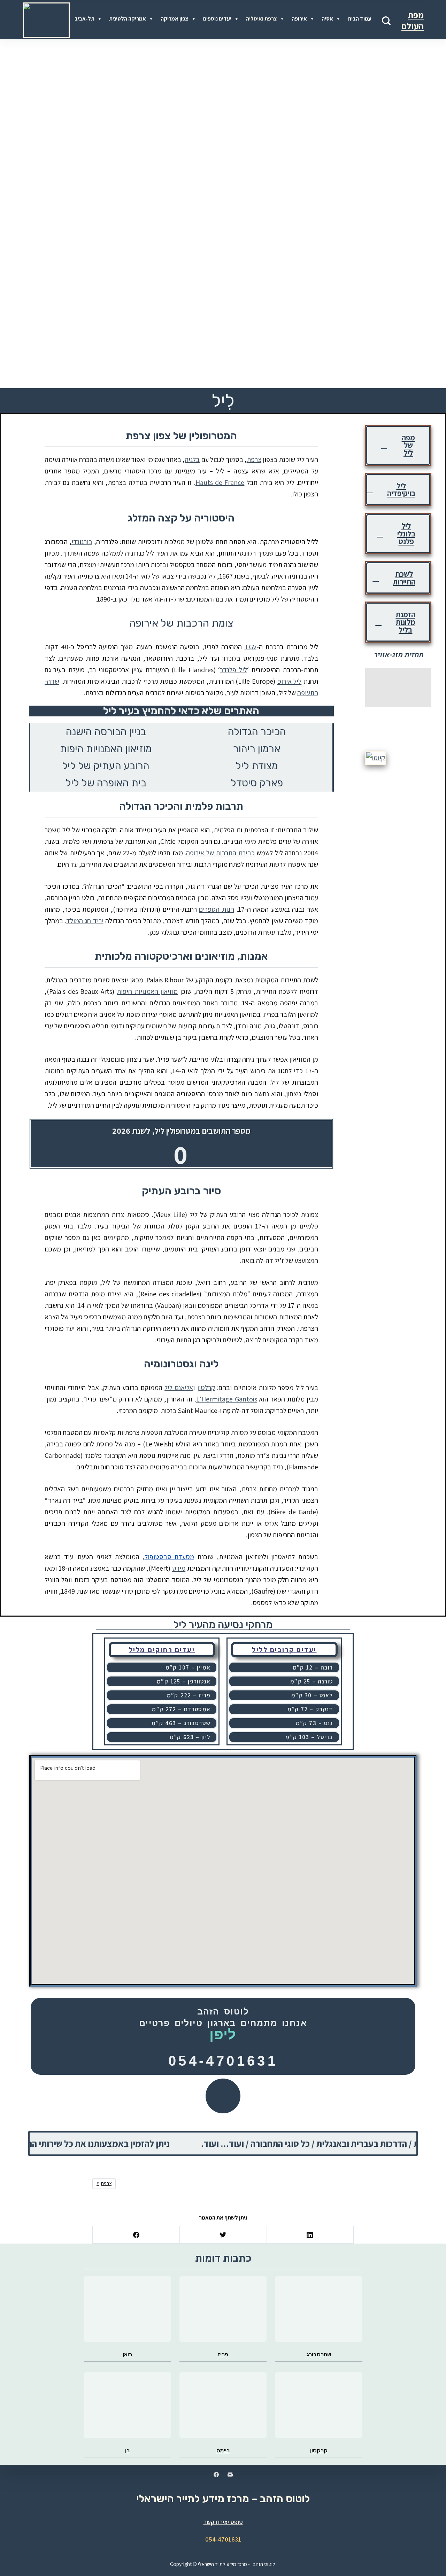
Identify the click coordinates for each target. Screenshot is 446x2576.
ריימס (223, 2451)
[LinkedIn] (310, 2235)
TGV (251, 647)
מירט (179, 1568)
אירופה (299, 19)
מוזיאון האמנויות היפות (147, 991)
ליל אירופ (290, 681)
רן (127, 2451)
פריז (223, 2354)
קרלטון (206, 1388)
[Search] (386, 21)
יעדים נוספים (217, 19)
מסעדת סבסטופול (170, 1557)
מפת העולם (413, 21)
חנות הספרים (217, 909)
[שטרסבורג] (319, 2309)
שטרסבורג (319, 2354)
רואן (127, 2354)
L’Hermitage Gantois (227, 1399)
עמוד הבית (360, 19)
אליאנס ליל (179, 1388)
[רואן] (127, 2309)
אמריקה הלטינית (128, 19)
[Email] (230, 2475)
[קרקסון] (319, 2405)
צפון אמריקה (175, 19)
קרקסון (319, 2451)
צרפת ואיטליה (262, 19)
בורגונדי (82, 542)
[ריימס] (223, 2405)
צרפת (254, 460)
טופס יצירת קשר (223, 2522)
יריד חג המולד (85, 921)
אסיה (327, 19)
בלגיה (192, 460)
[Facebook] (136, 2235)
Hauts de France (220, 482)
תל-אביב (84, 19)
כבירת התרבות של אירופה (220, 853)
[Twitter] (223, 2235)
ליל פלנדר (233, 670)
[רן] (127, 2405)
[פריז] (223, 2309)
